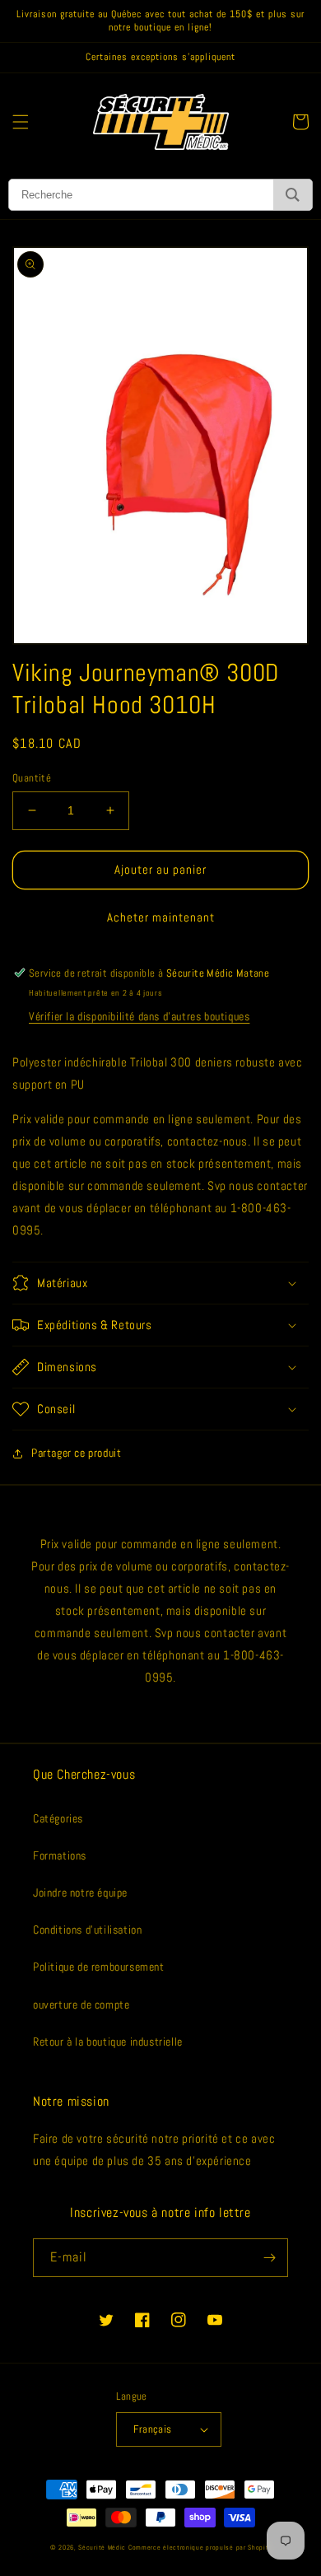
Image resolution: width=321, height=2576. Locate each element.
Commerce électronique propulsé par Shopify (200, 2547)
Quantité (32, 778)
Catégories (58, 1818)
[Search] (293, 195)
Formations (60, 1855)
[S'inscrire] (269, 2258)
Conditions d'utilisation (87, 1930)
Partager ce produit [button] (76, 1453)
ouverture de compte (81, 2004)
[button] (21, 122)
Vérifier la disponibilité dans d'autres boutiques (139, 1016)
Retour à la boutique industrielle (108, 2042)
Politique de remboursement (99, 1967)
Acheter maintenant (161, 917)
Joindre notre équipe (80, 1892)
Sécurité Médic (102, 2547)
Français (152, 2429)
